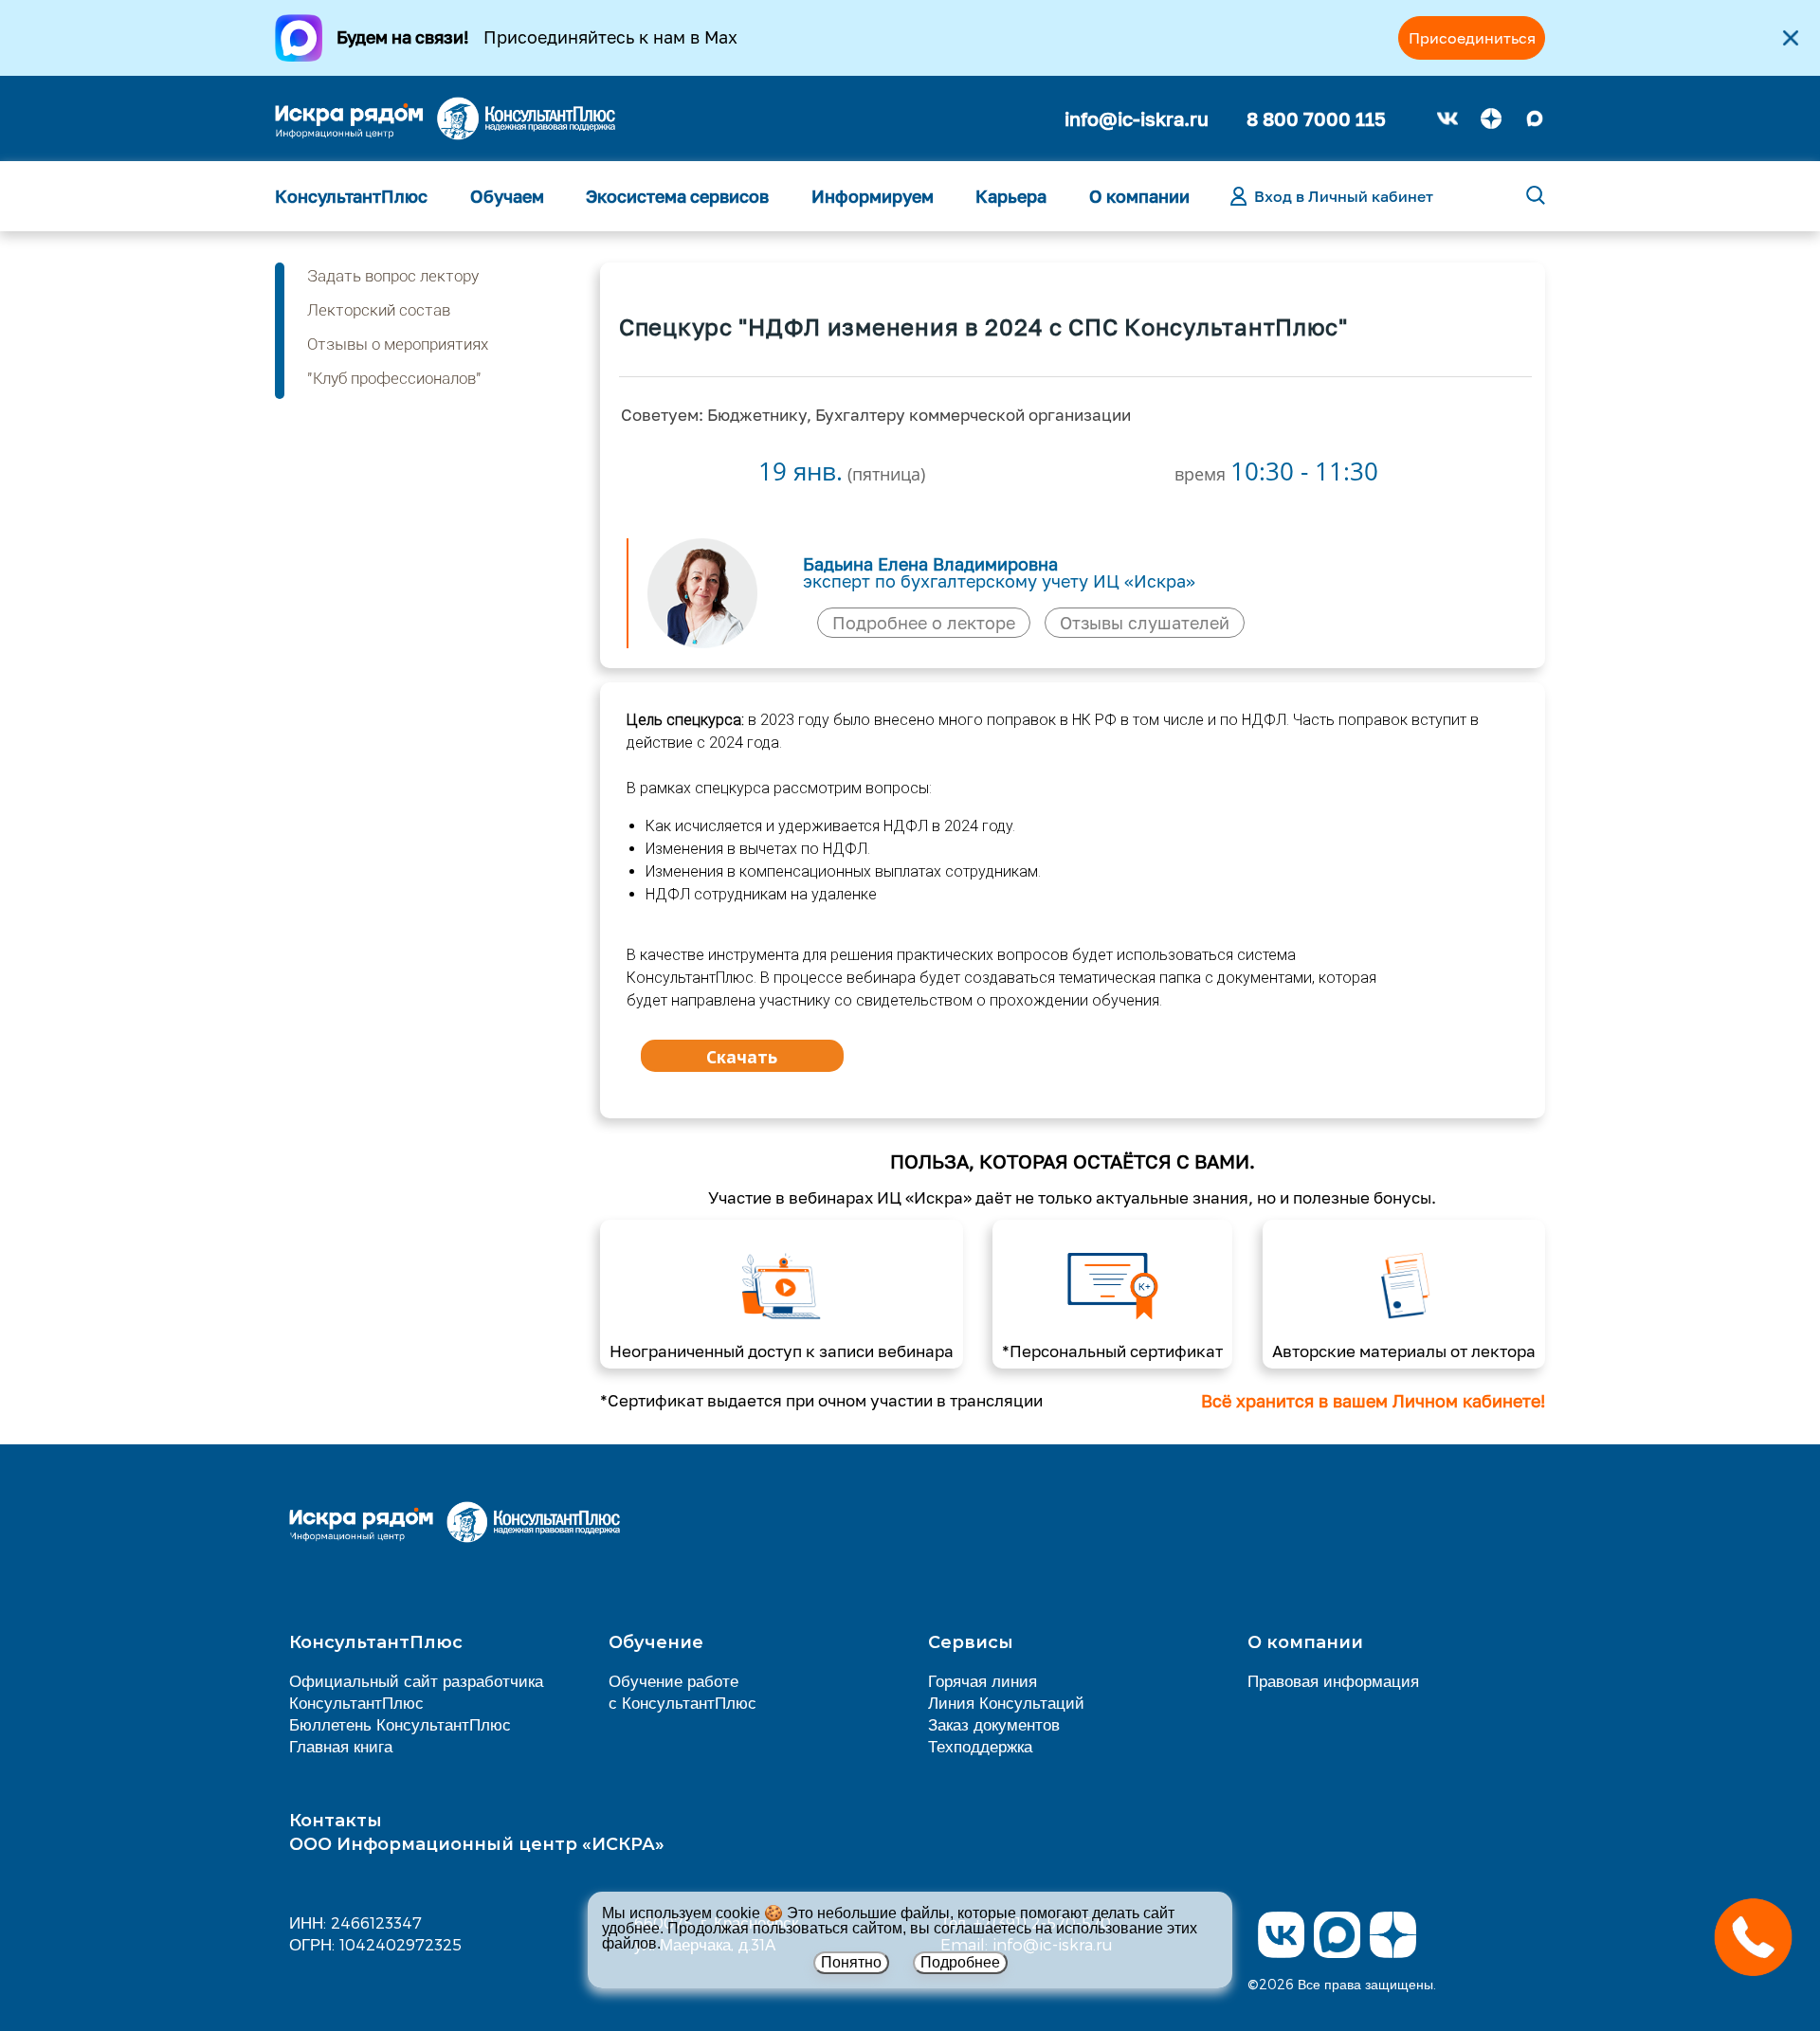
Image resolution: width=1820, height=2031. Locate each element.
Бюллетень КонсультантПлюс (400, 1724)
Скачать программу (742, 1059)
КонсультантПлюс (351, 196)
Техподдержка (980, 1746)
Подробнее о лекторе (924, 623)
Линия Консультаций (1006, 1702)
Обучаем (507, 196)
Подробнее (960, 1962)
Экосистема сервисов (677, 196)
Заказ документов (994, 1724)
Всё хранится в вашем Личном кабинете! (1373, 1401)
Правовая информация (1333, 1680)
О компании (1139, 196)
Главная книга (341, 1746)
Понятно (851, 1962)
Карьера (1011, 196)
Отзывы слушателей (1145, 623)
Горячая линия (983, 1680)
